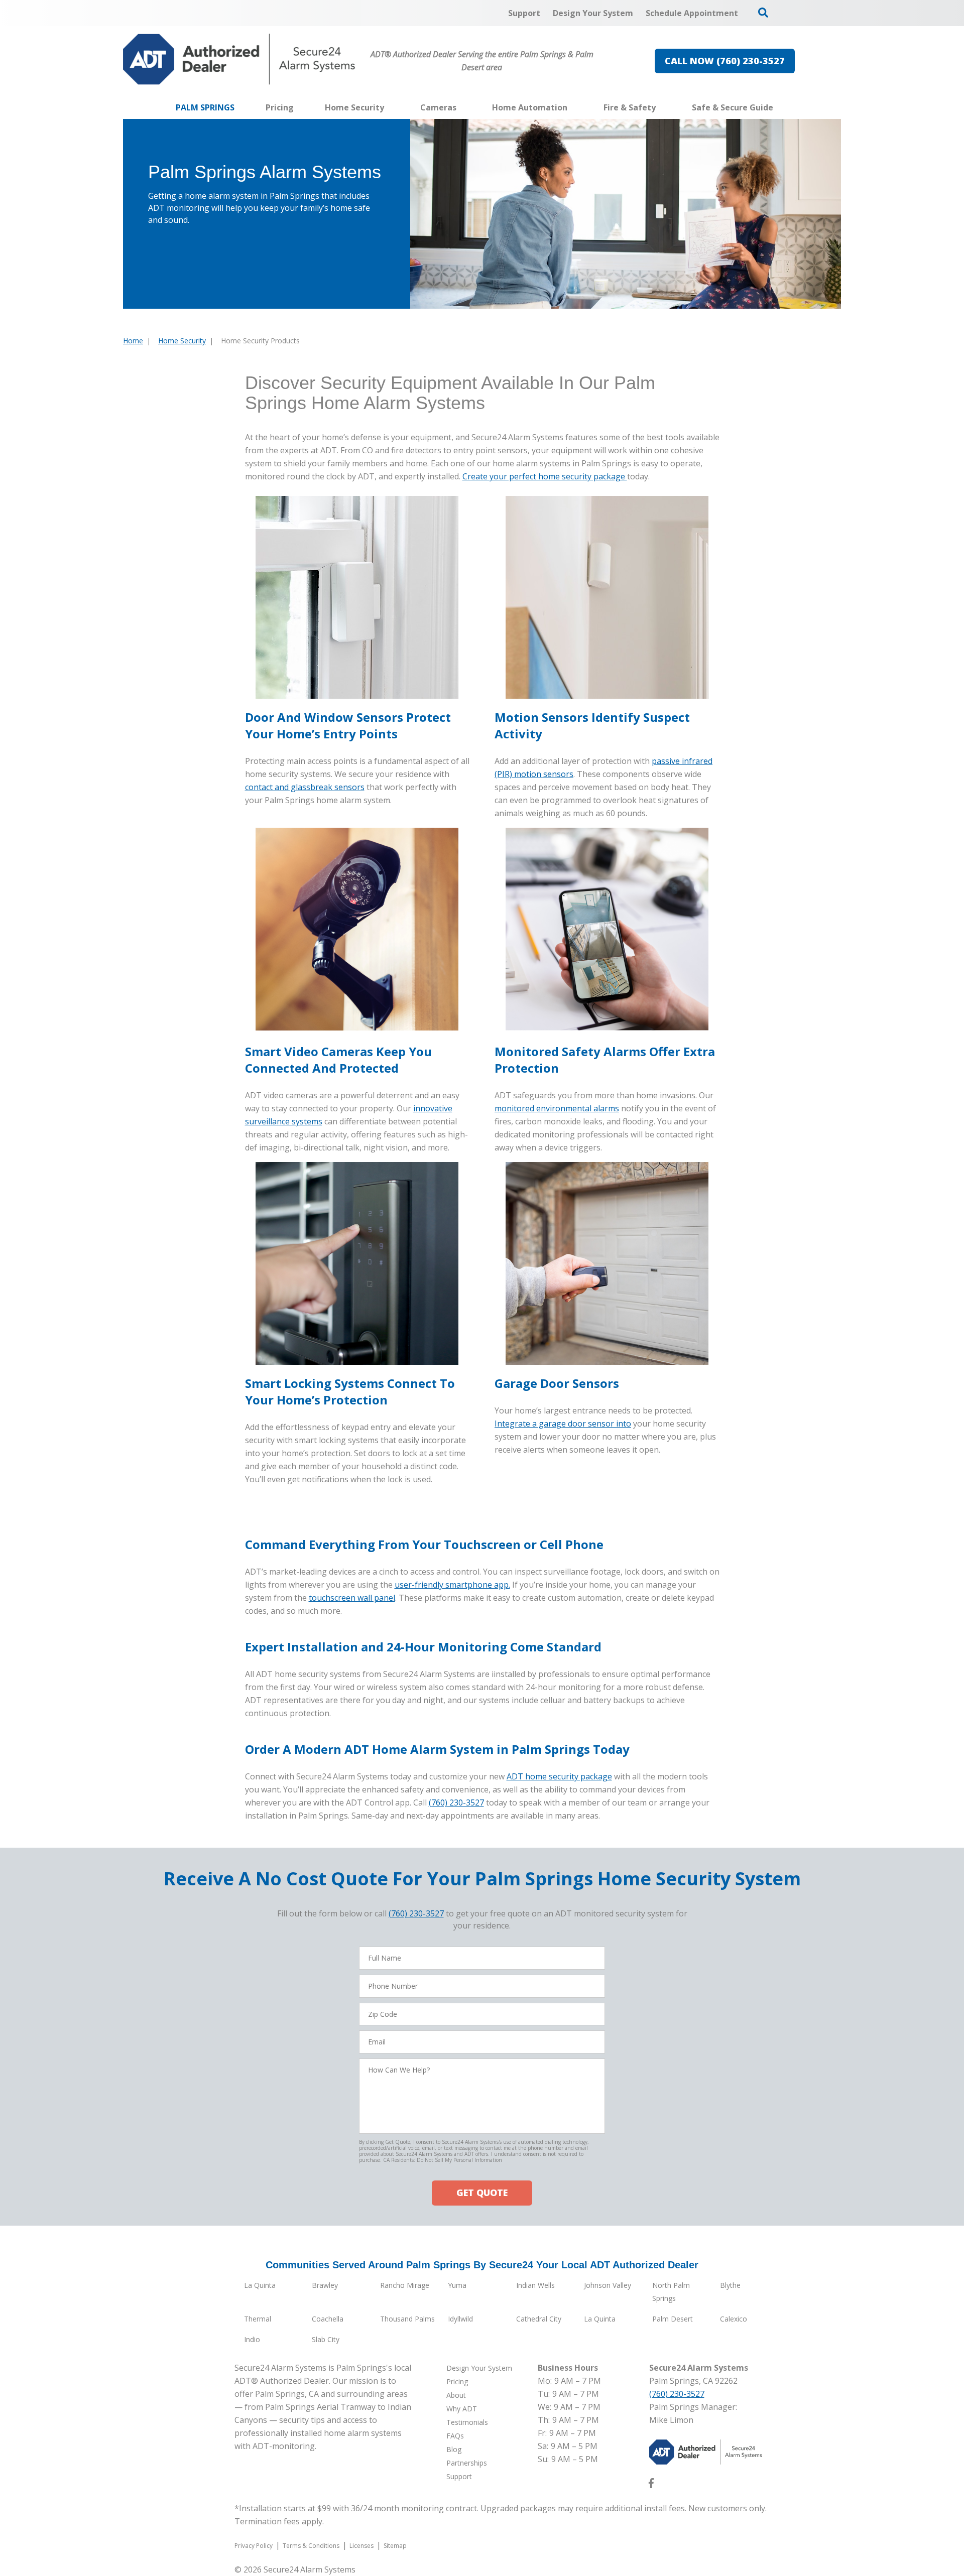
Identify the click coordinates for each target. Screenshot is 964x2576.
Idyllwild (460, 2319)
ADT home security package (559, 1776)
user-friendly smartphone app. (452, 1585)
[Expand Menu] (389, 107)
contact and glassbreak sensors (305, 787)
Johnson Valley (608, 2285)
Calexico (734, 2319)
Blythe (730, 2285)
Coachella (328, 2319)
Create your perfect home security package (545, 476)
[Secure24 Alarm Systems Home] (239, 59)
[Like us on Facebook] (651, 2485)
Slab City (326, 2339)
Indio (252, 2339)
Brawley (325, 2285)
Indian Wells (535, 2285)
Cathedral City (539, 2319)
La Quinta (260, 2285)
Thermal (258, 2319)
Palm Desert (673, 2319)
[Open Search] (763, 13)
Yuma (457, 2285)
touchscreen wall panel (352, 1598)
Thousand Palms (407, 2319)
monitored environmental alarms (557, 1108)
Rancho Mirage (405, 2285)
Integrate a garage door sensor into (563, 1424)
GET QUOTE (482, 2193)
